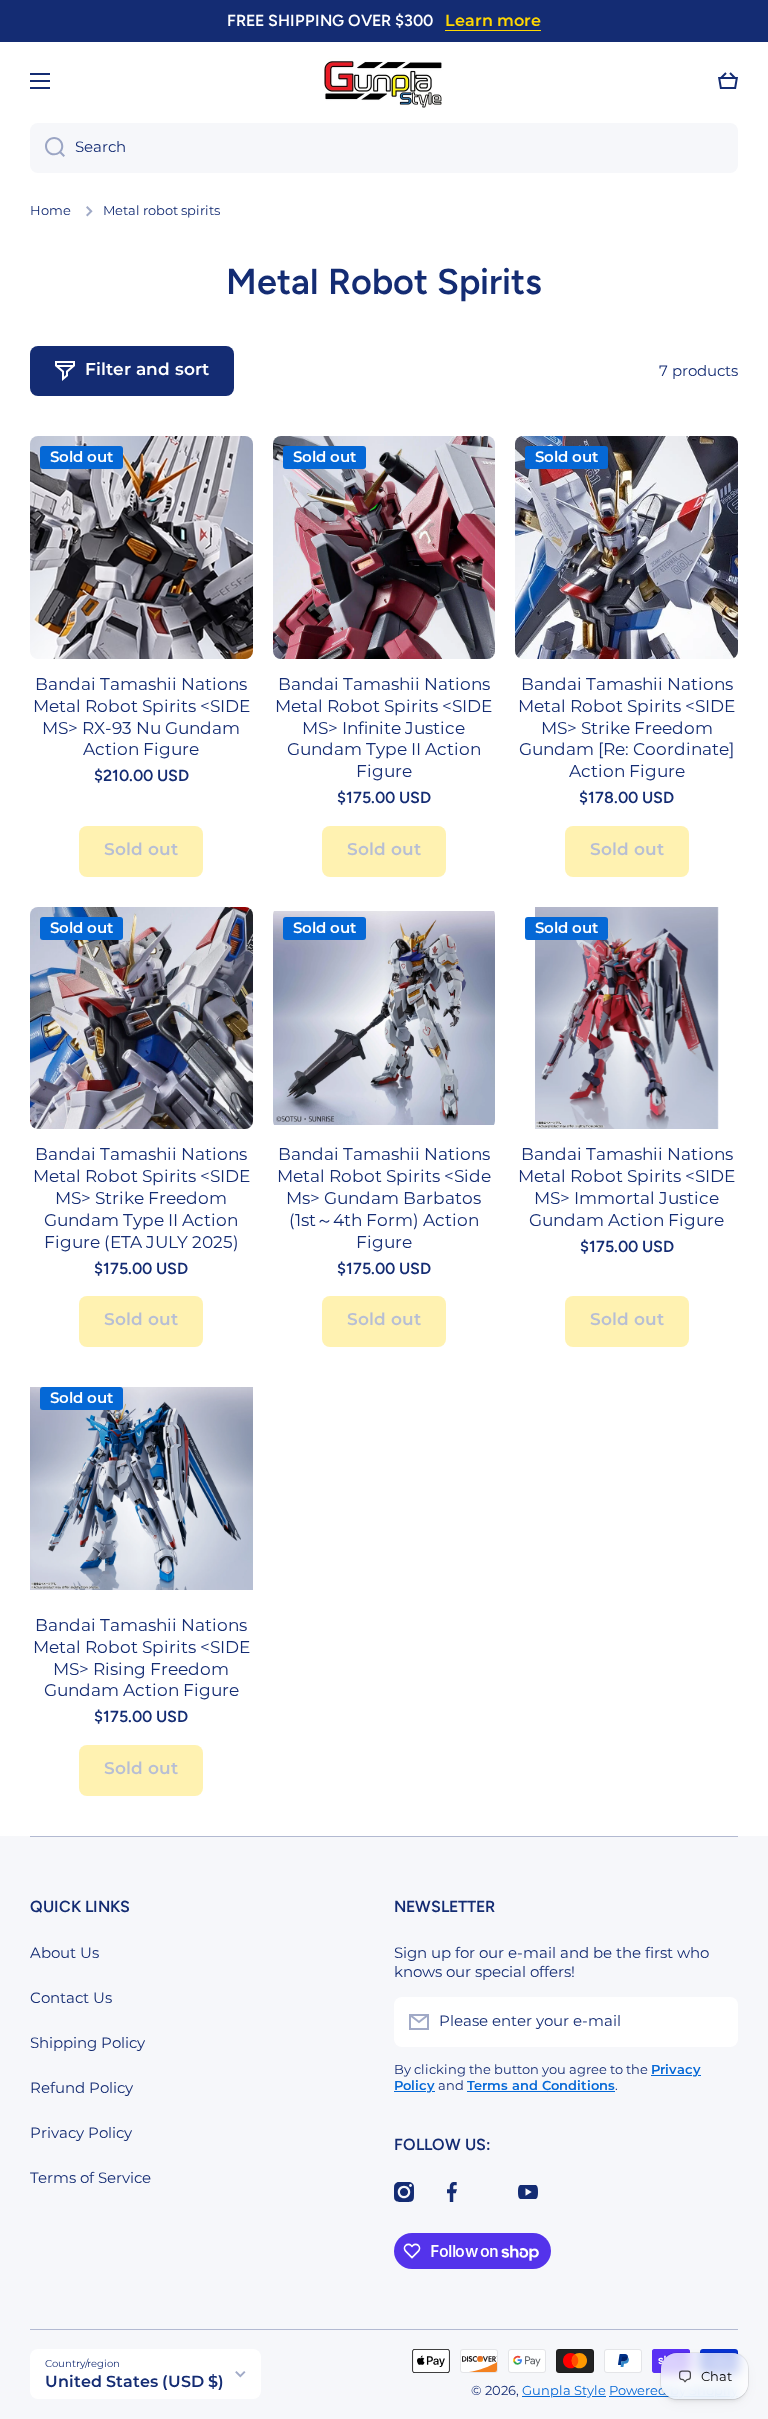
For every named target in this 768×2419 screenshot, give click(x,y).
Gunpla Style (564, 2390)
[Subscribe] (713, 2022)
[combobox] (384, 148)
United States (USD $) (134, 2381)
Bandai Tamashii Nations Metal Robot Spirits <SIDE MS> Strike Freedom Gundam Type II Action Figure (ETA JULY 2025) (141, 1197)
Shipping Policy (87, 2043)
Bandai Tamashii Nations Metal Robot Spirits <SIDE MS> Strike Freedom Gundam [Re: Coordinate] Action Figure (626, 727)
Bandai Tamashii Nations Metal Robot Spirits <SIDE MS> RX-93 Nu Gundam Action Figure (141, 717)
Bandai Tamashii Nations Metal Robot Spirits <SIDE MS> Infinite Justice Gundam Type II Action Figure (383, 727)
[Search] (47, 148)
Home (50, 210)
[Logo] (384, 81)
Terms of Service (90, 2178)
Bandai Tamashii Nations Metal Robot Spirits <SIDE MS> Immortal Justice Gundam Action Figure (626, 1187)
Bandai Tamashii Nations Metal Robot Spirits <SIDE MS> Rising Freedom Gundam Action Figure (141, 1658)
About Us (64, 1953)
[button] (728, 81)
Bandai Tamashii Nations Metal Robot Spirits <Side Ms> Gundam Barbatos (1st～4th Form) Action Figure (384, 1197)
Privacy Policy (81, 2133)
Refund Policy (81, 2088)
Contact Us (71, 1998)
